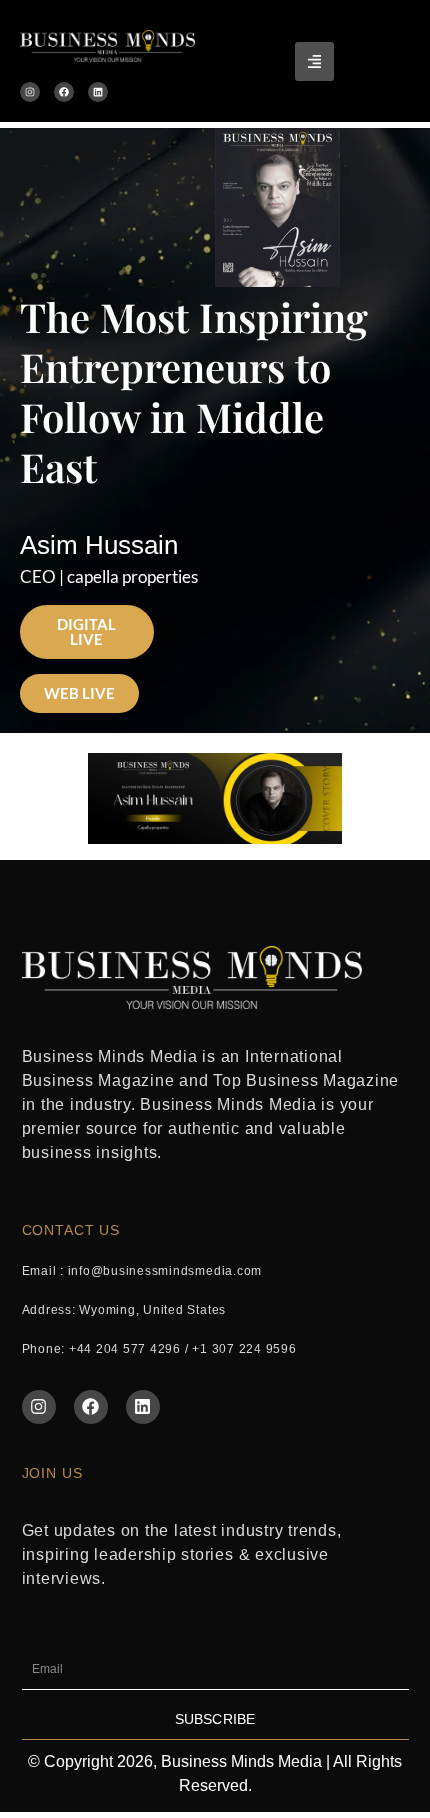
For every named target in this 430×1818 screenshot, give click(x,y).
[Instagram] (30, 92)
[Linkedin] (98, 92)
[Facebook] (64, 92)
